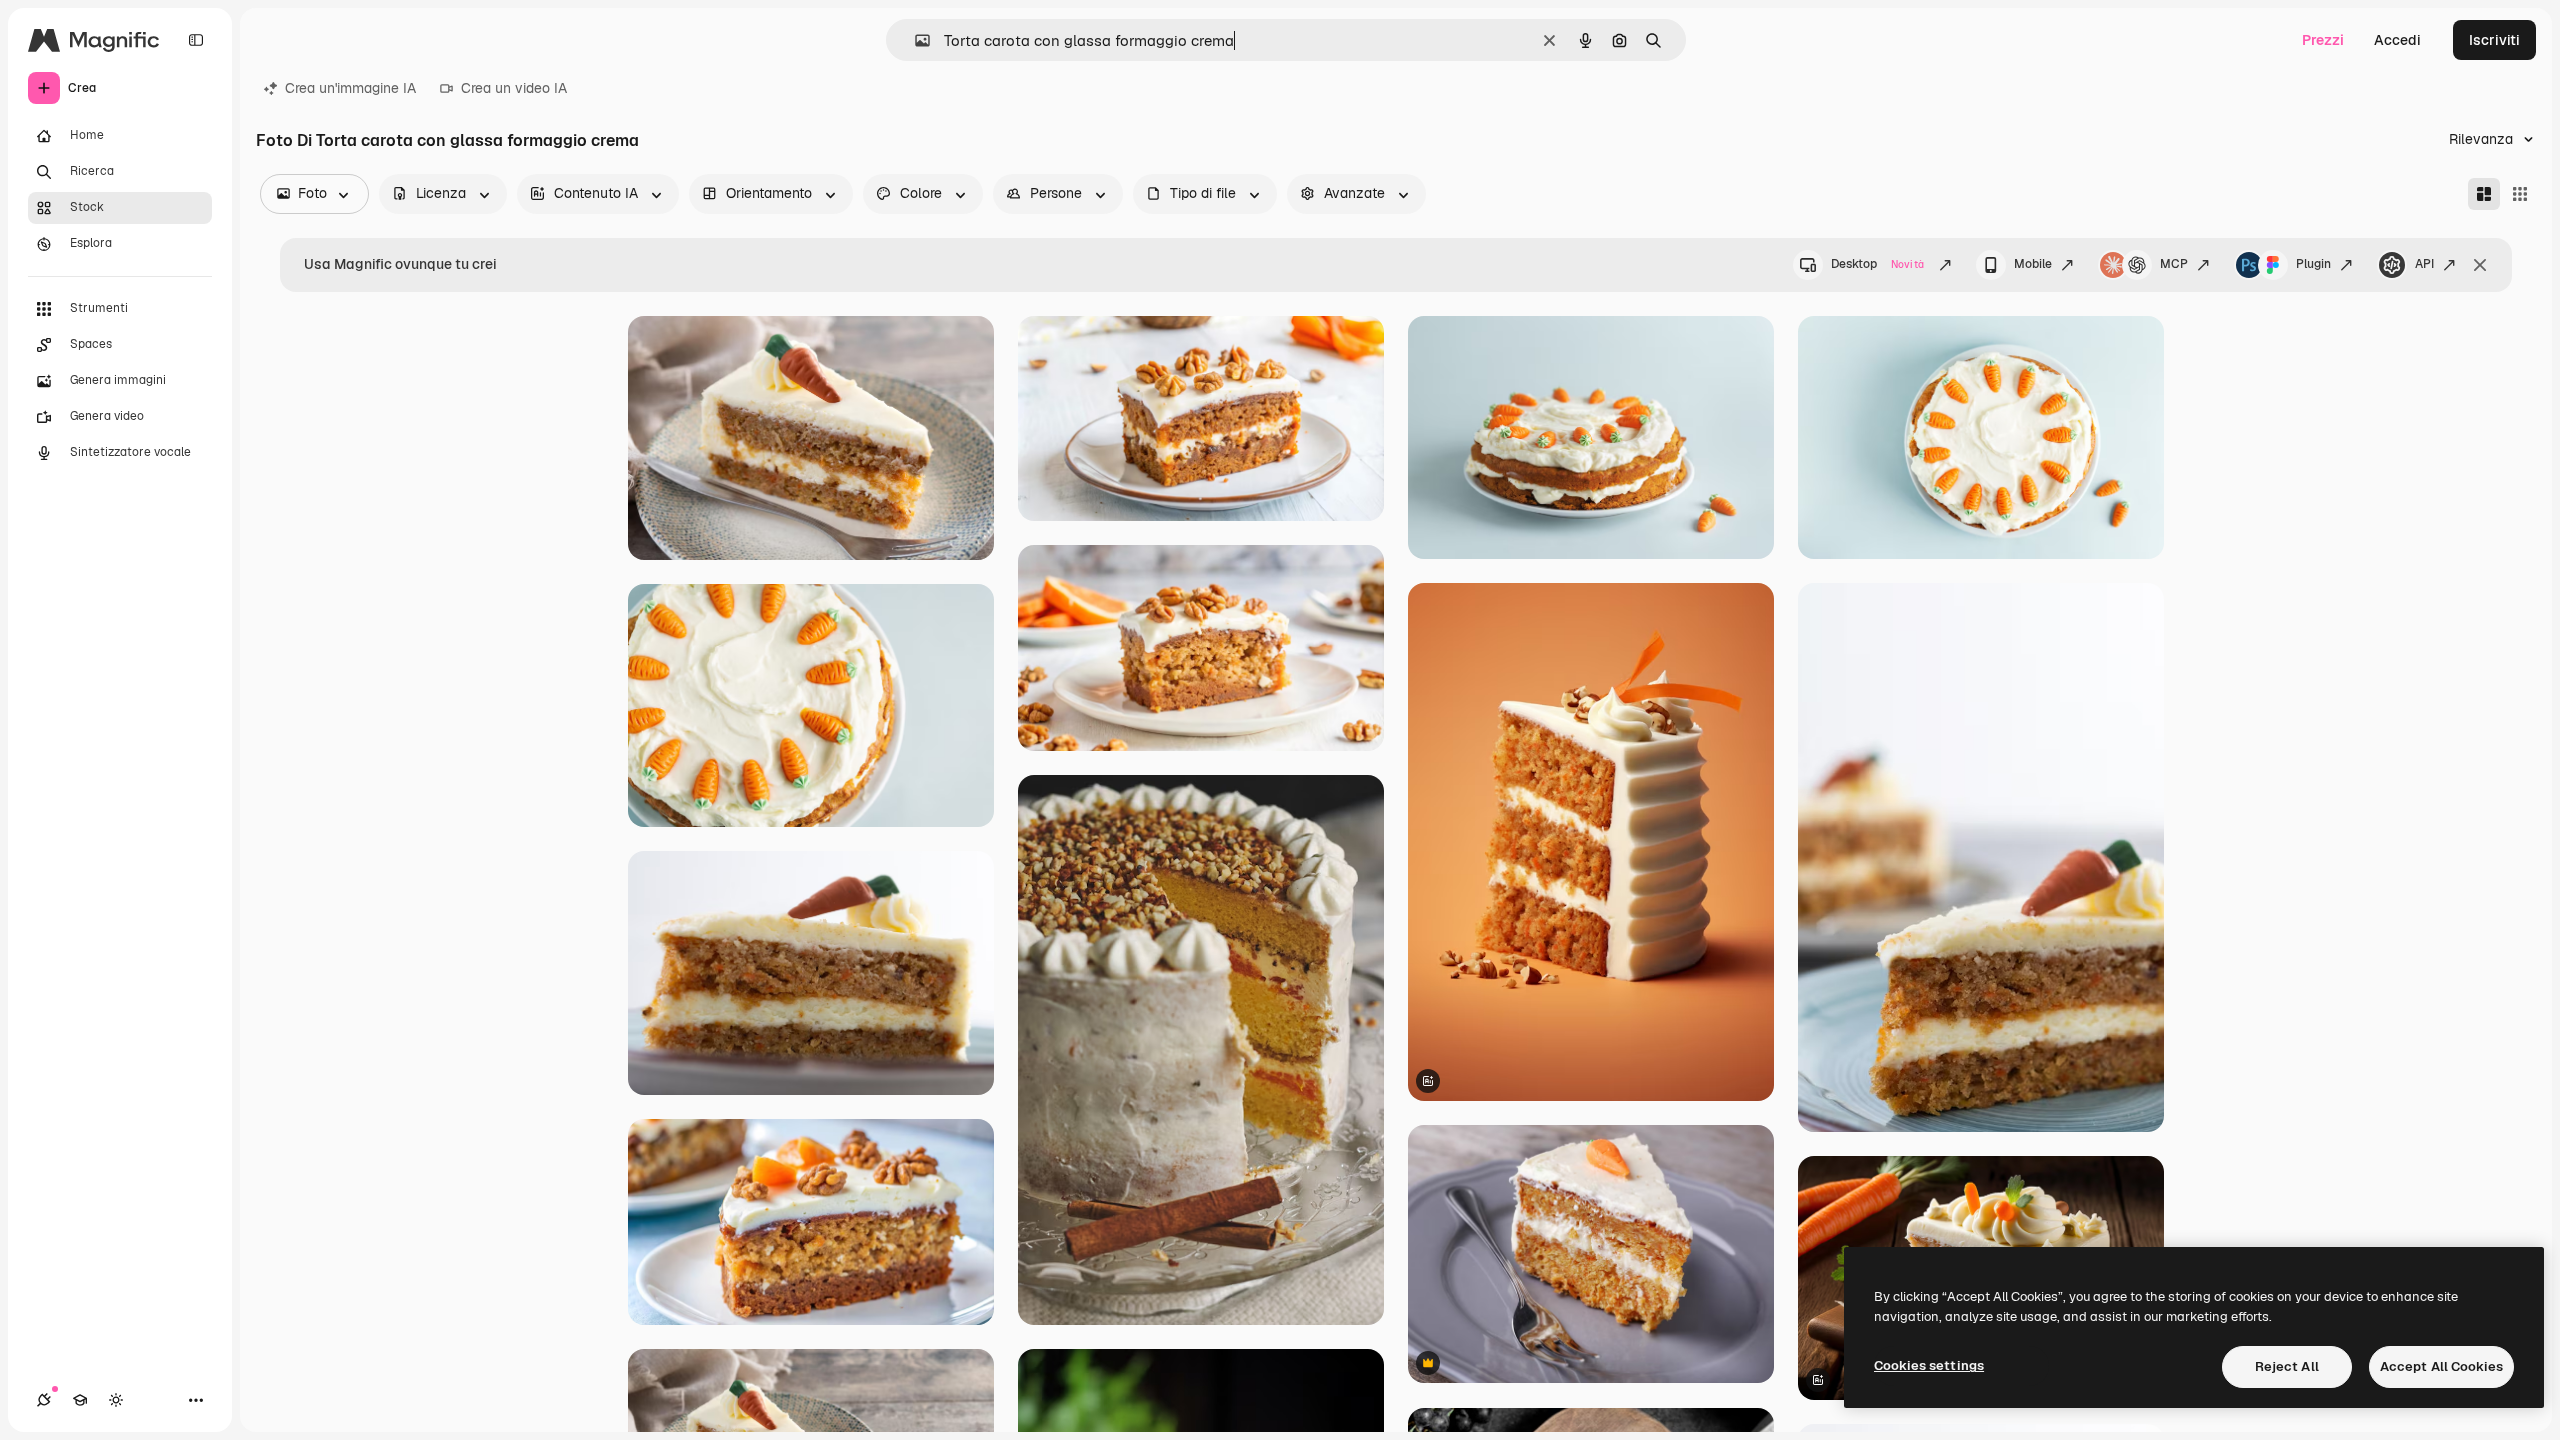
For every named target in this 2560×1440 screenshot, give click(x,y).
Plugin (2313, 264)
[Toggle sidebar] (196, 40)
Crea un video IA (514, 88)
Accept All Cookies (2441, 1366)
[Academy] (80, 1400)
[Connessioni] (44, 1400)
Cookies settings (1929, 1365)
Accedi (2397, 40)
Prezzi (2323, 40)
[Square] (2520, 194)
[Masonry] (2484, 194)
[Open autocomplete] (914, 40)
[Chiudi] (2480, 265)
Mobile (2033, 264)
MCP (2174, 264)
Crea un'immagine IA (350, 88)
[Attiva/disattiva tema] (116, 1400)
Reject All (2287, 1366)
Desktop (1877, 264)
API (2424, 264)
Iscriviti (2494, 40)
